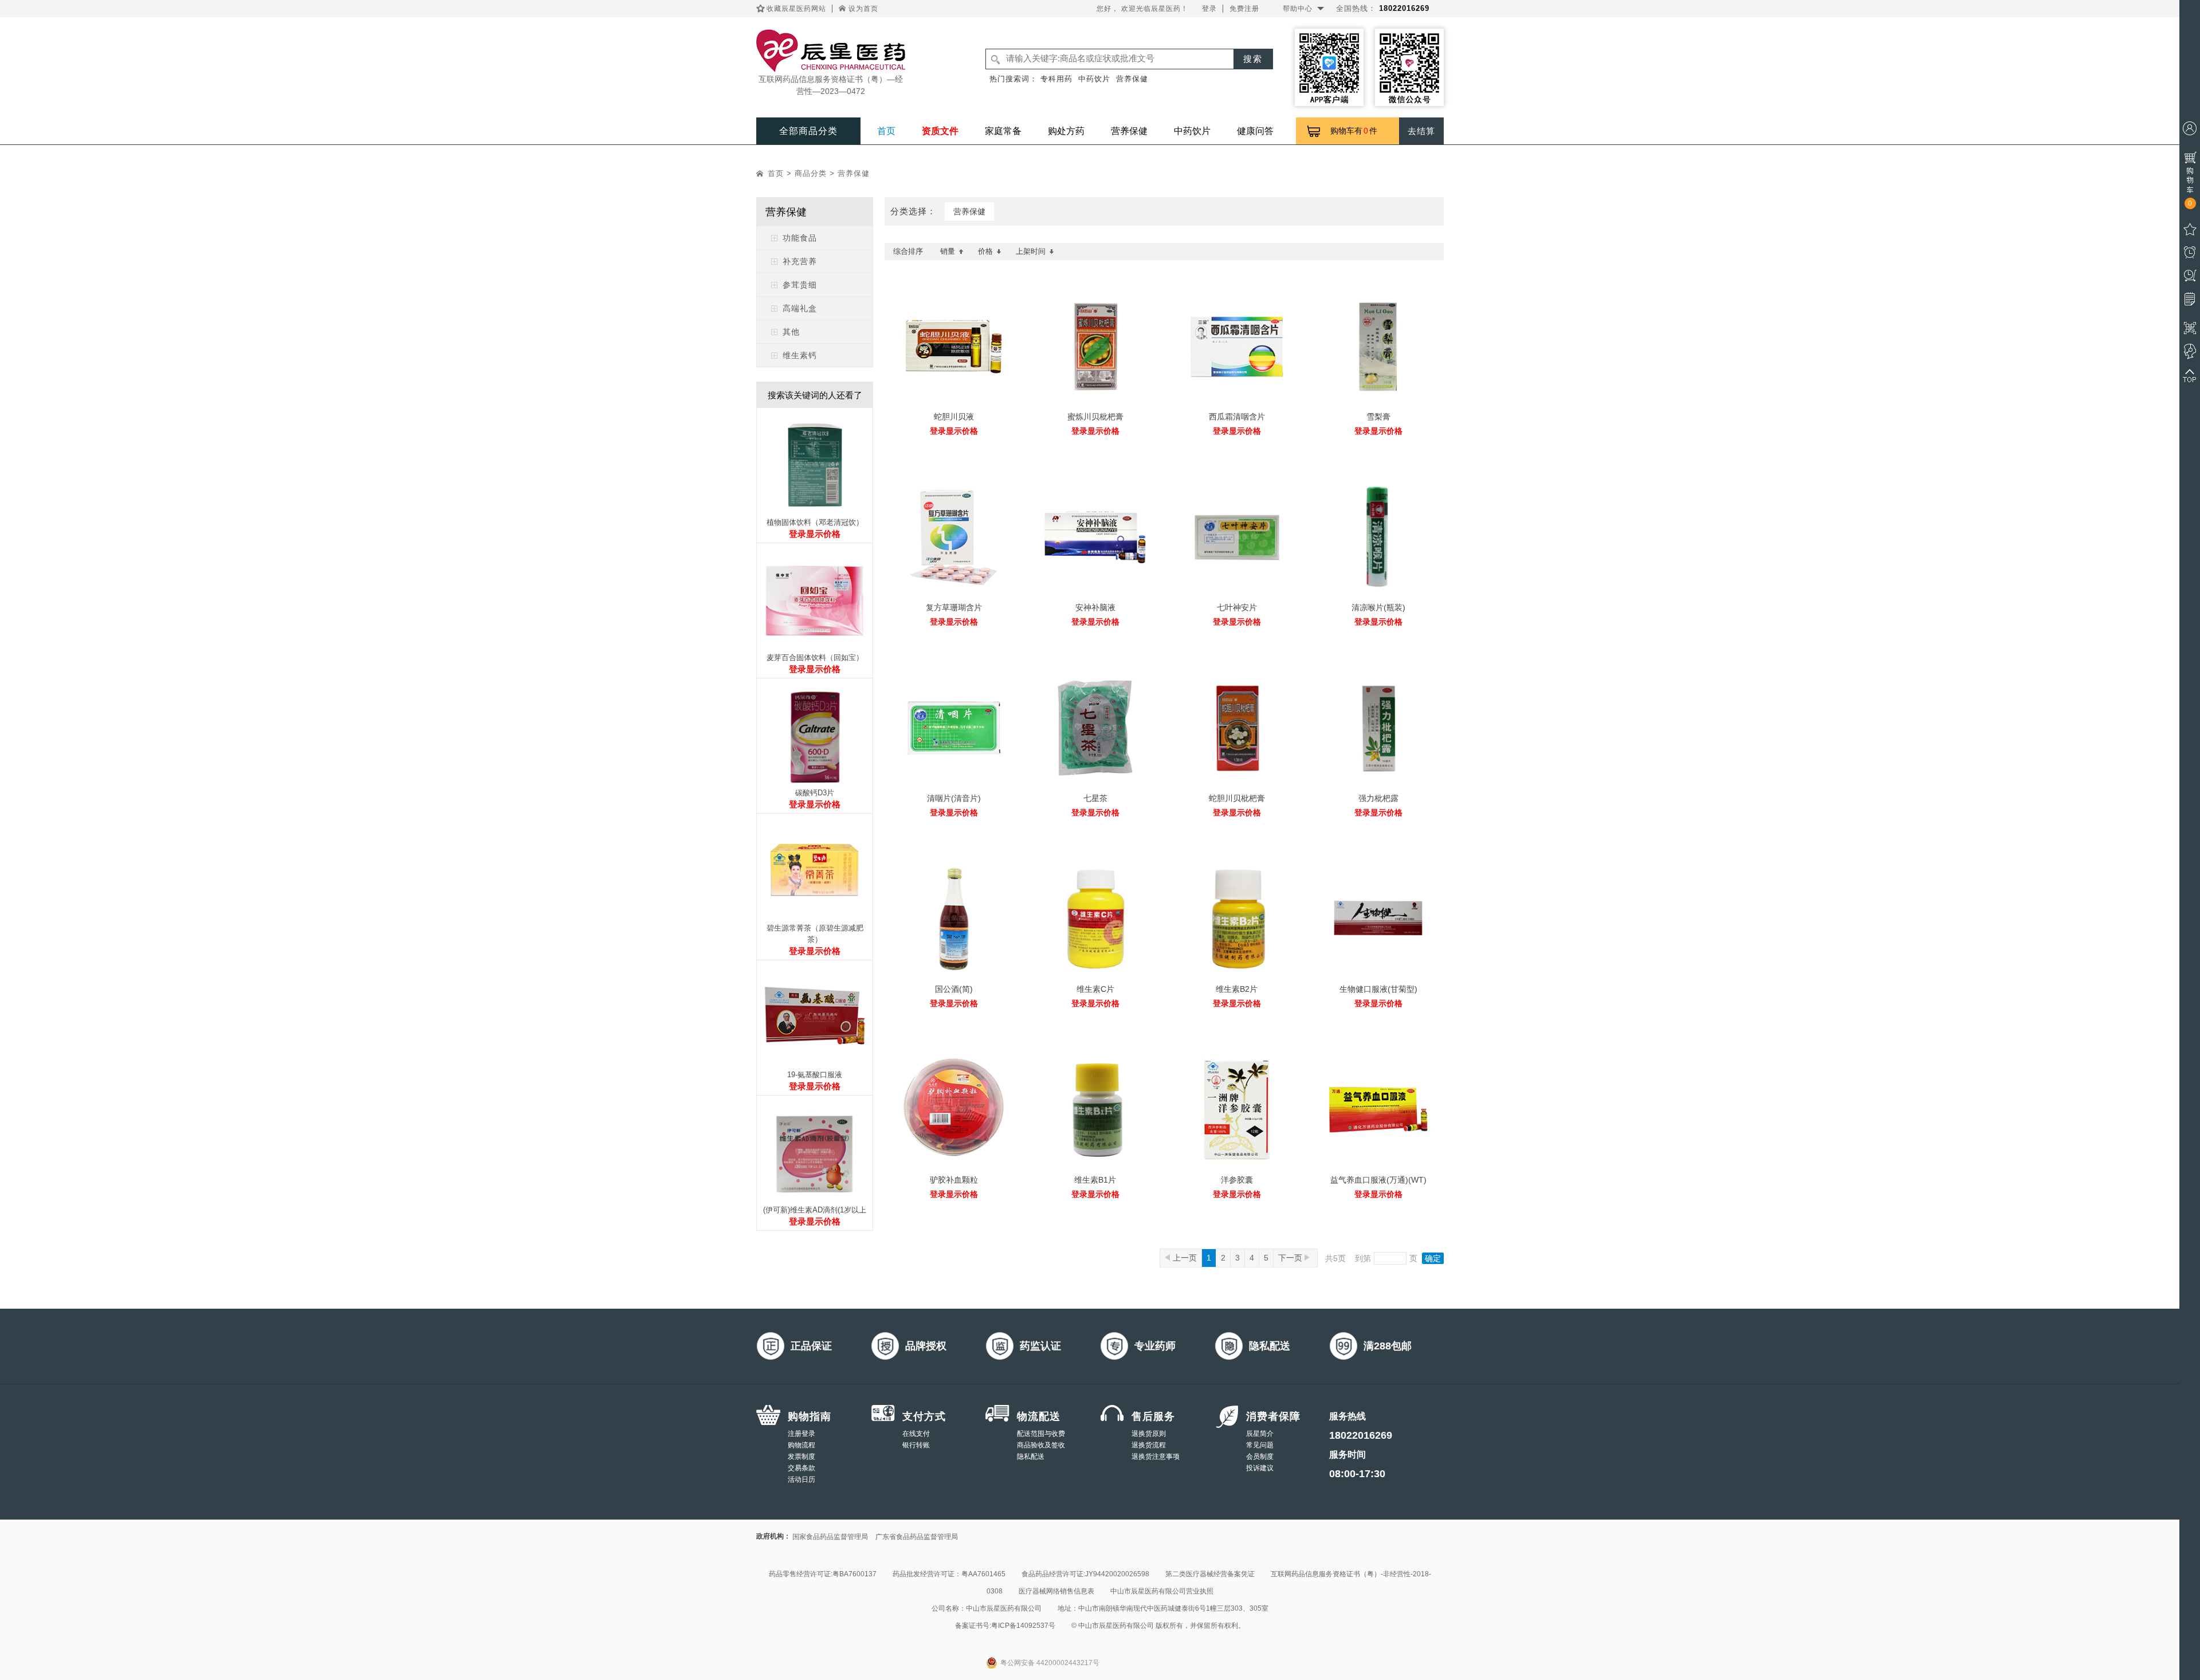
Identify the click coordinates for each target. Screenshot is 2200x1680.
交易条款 (802, 1468)
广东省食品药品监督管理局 (917, 1537)
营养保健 (1132, 79)
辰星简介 (1260, 1434)
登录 (1209, 9)
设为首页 (863, 9)
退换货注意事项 (1156, 1457)
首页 (886, 131)
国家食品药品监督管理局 (830, 1537)
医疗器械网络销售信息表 (1056, 1591)
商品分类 (811, 173)
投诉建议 (1260, 1468)
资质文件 (940, 131)
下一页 (1291, 1258)
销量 (948, 251)
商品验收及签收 (1041, 1445)
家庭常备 (1003, 131)
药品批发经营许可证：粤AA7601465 (949, 1574)
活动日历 (802, 1479)
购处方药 (1066, 131)
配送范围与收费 (1041, 1434)
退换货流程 (1149, 1445)
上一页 (1185, 1258)
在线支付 (916, 1434)
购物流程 (802, 1445)
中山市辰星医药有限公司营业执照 (1162, 1591)
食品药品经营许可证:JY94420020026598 (1085, 1574)
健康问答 (1255, 131)
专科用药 (1056, 79)
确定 (1433, 1258)
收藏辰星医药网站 (796, 9)
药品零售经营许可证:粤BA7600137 (823, 1574)
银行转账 (916, 1445)
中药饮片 (1094, 79)
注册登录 (802, 1434)
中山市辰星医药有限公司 (1004, 1608)
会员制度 (1260, 1457)
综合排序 (908, 251)
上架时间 (1031, 251)
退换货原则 (1149, 1434)
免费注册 (1244, 9)
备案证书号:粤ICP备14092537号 (1005, 1626)
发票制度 (802, 1457)
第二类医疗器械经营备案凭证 (1210, 1574)
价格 (985, 251)
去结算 (1421, 131)
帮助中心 (1298, 9)
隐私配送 (1031, 1457)
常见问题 (1260, 1445)
